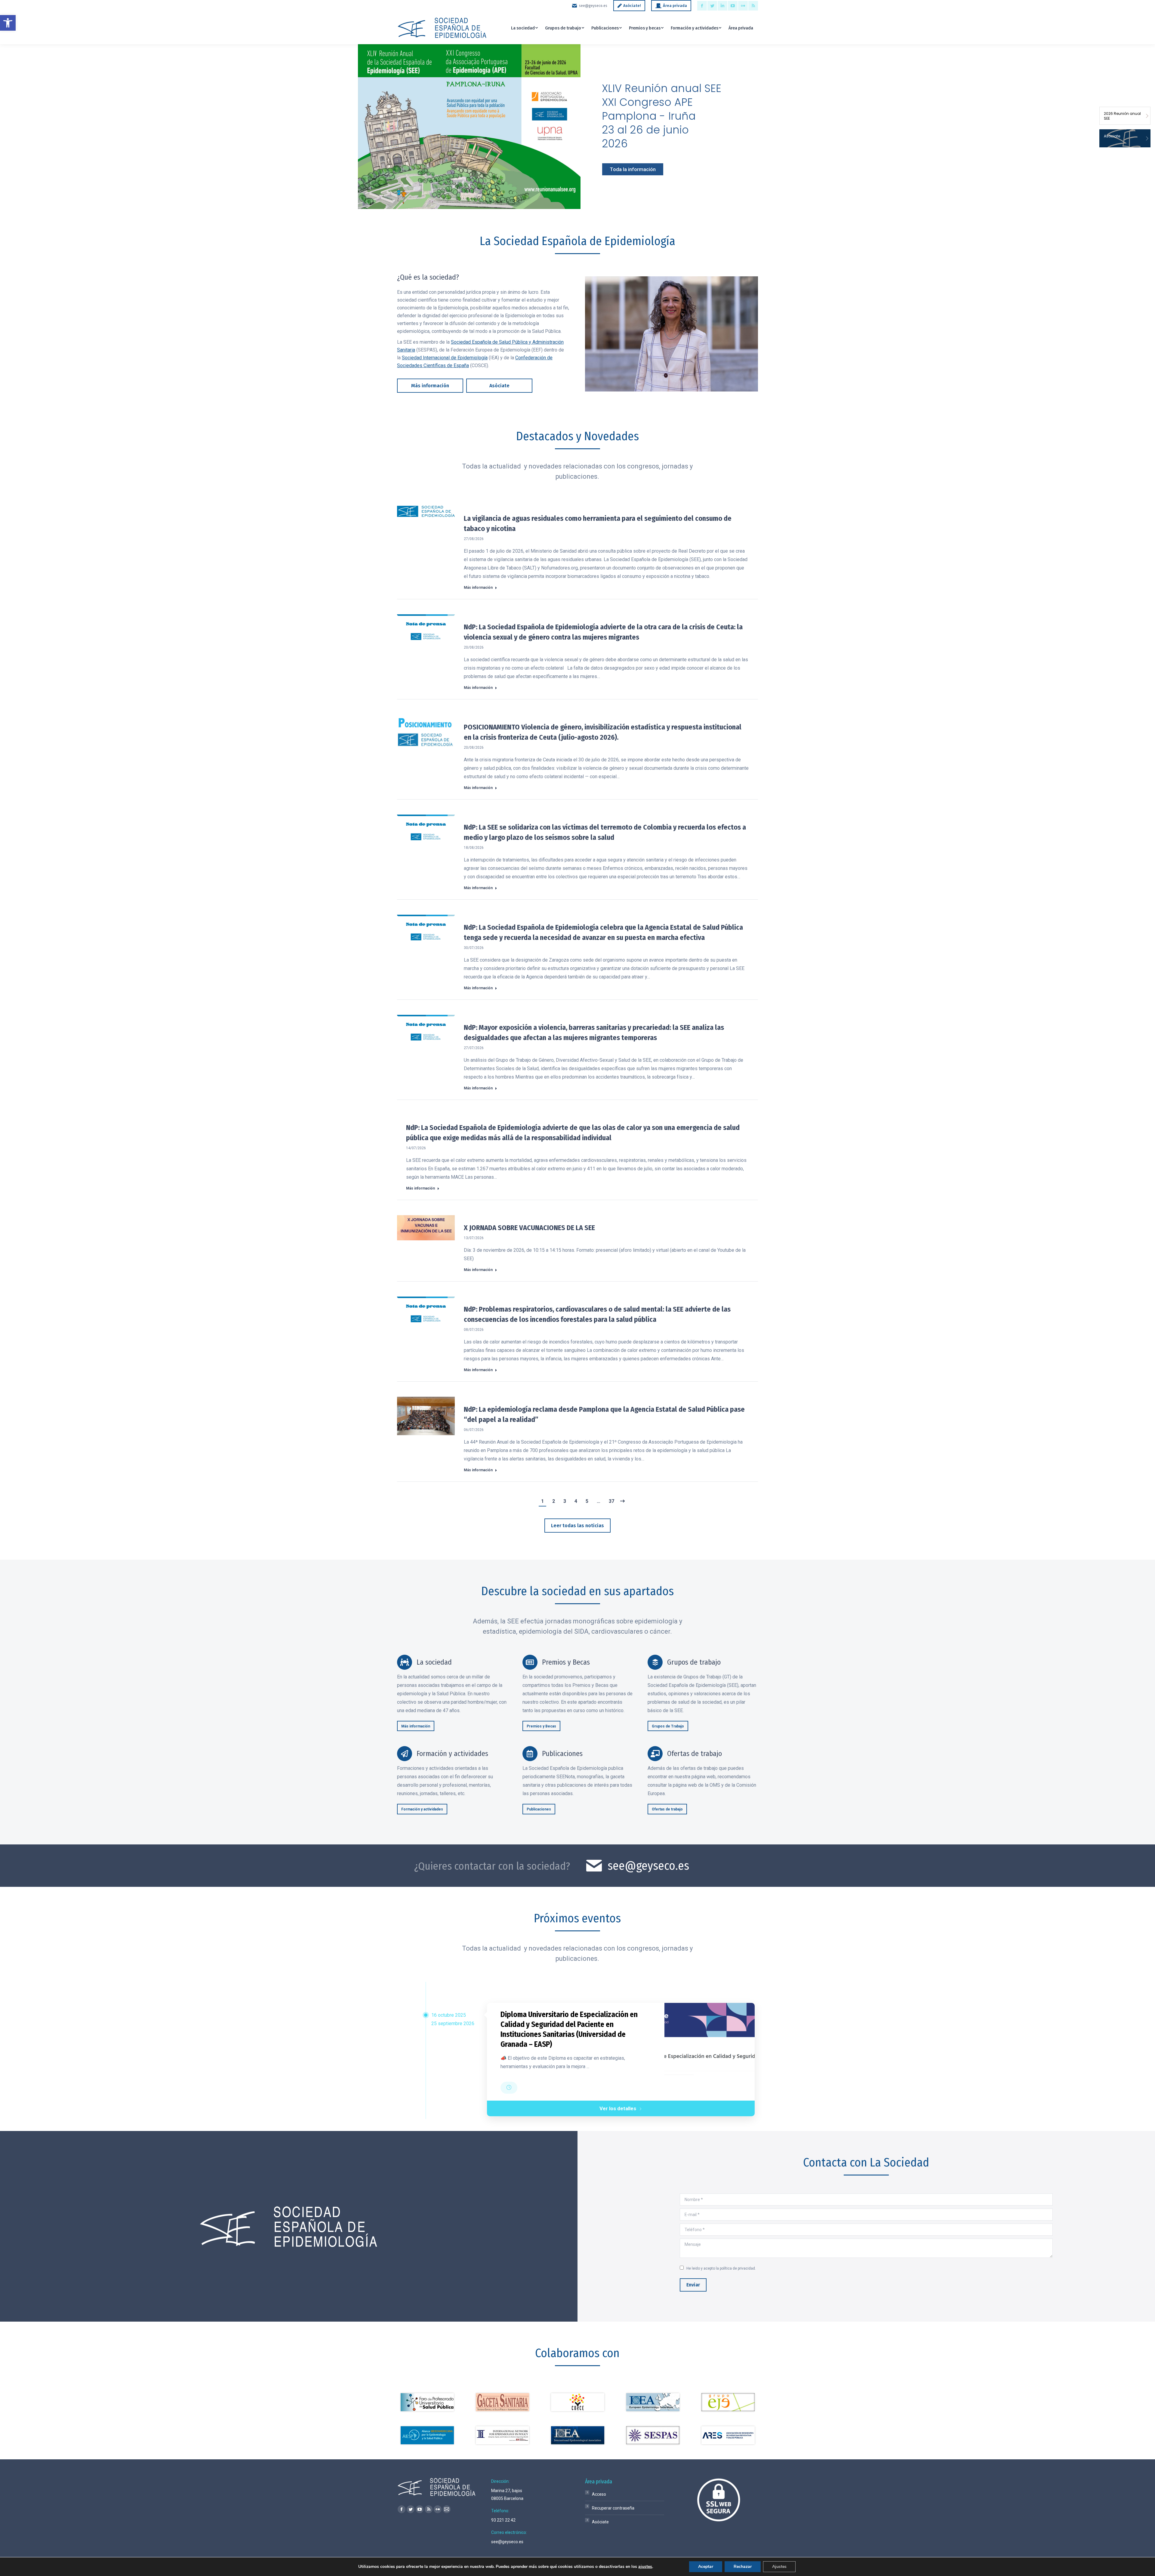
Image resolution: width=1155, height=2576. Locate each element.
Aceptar (706, 2567)
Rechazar (743, 2567)
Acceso (599, 2494)
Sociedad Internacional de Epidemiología (445, 358)
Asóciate (600, 2522)
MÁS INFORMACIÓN (406, 160)
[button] (8, 23)
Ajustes (779, 2567)
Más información (478, 588)
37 (611, 1501)
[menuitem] (524, 28)
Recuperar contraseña (613, 2508)
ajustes (645, 2567)
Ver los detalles (618, 2108)
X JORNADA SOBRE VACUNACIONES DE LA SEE (529, 1228)
